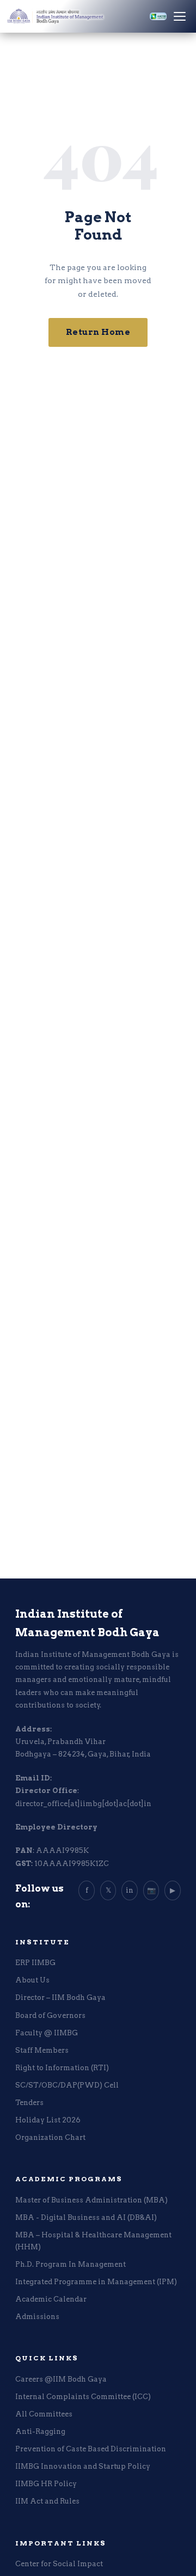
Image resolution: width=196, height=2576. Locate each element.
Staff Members (42, 2050)
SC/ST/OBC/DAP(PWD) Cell (67, 2085)
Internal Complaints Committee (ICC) (83, 2397)
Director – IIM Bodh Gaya (60, 1997)
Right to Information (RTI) (62, 2068)
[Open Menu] (180, 16)
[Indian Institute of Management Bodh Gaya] (74, 16)
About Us (32, 1980)
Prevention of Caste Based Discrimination (91, 2449)
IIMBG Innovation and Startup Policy (83, 2466)
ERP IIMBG (35, 1963)
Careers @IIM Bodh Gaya (61, 2379)
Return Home (98, 332)
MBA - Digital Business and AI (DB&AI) (86, 2217)
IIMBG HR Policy (46, 2484)
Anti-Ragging (40, 2431)
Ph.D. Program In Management (71, 2264)
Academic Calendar (51, 2299)
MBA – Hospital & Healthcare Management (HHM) (93, 2241)
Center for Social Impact (59, 2564)
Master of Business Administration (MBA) (91, 2200)
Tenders (29, 2103)
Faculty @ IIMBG (47, 2033)
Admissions (37, 2317)
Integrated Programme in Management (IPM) (96, 2282)
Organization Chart (50, 2137)
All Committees (44, 2414)
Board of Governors (50, 2015)
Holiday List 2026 (48, 2120)
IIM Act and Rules (47, 2501)
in (130, 1890)
